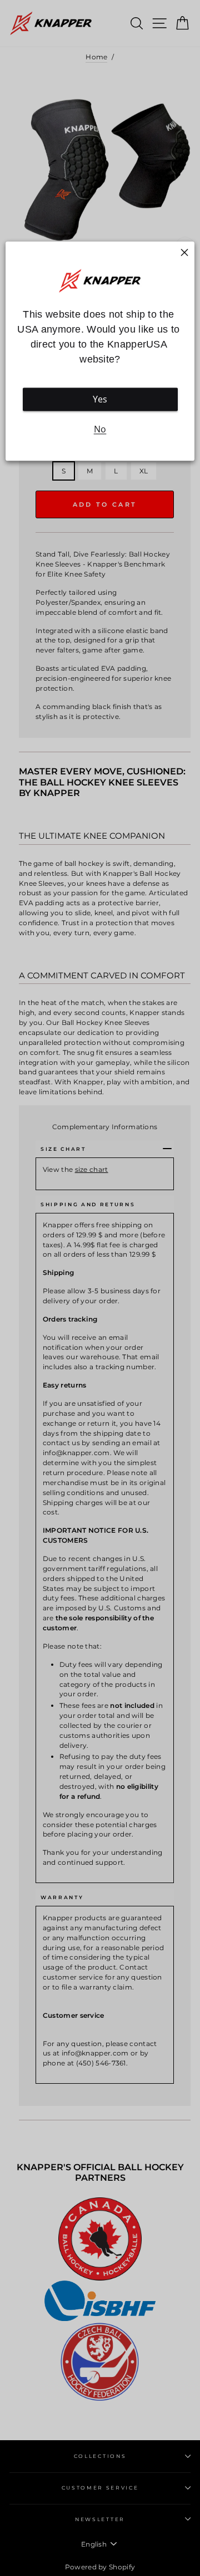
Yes (100, 399)
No (100, 429)
